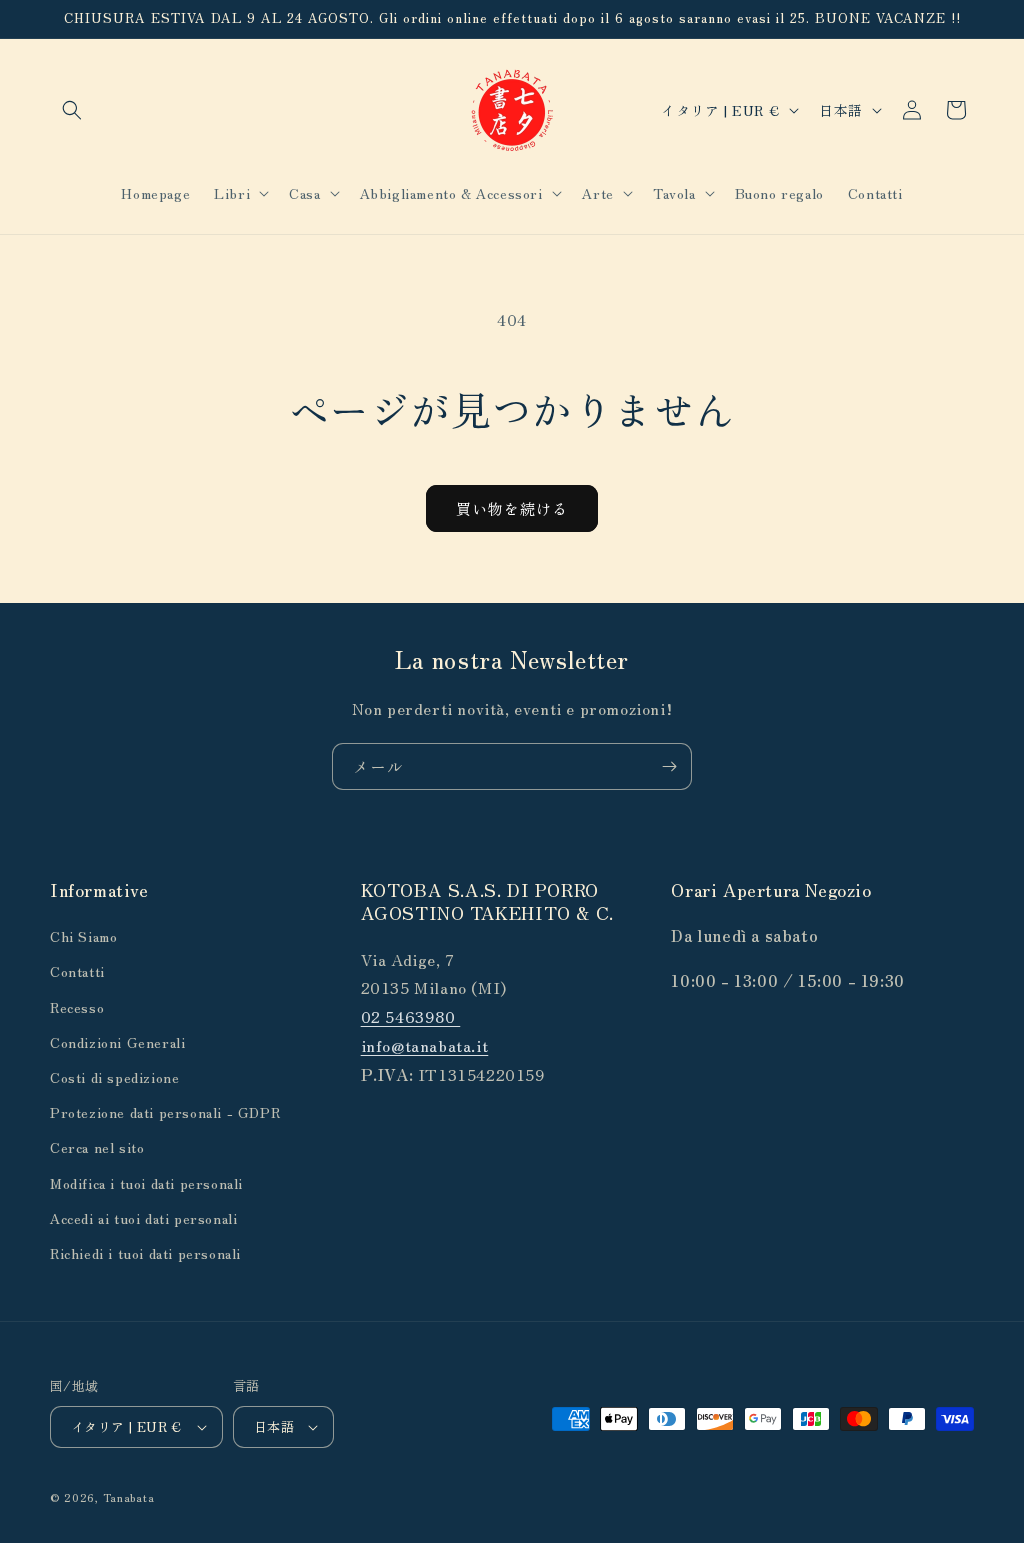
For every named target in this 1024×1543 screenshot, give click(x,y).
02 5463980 (411, 1016)
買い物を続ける (512, 508)
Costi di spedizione (114, 1077)
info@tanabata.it (425, 1045)
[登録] (669, 766)
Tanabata (129, 1497)
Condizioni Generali (117, 1042)
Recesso (77, 1007)
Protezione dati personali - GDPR (165, 1112)
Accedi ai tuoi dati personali (143, 1218)
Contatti (77, 971)
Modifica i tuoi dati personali (146, 1183)
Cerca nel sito (97, 1147)
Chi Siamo (83, 936)
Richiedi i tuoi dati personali (145, 1253)
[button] (72, 110)
